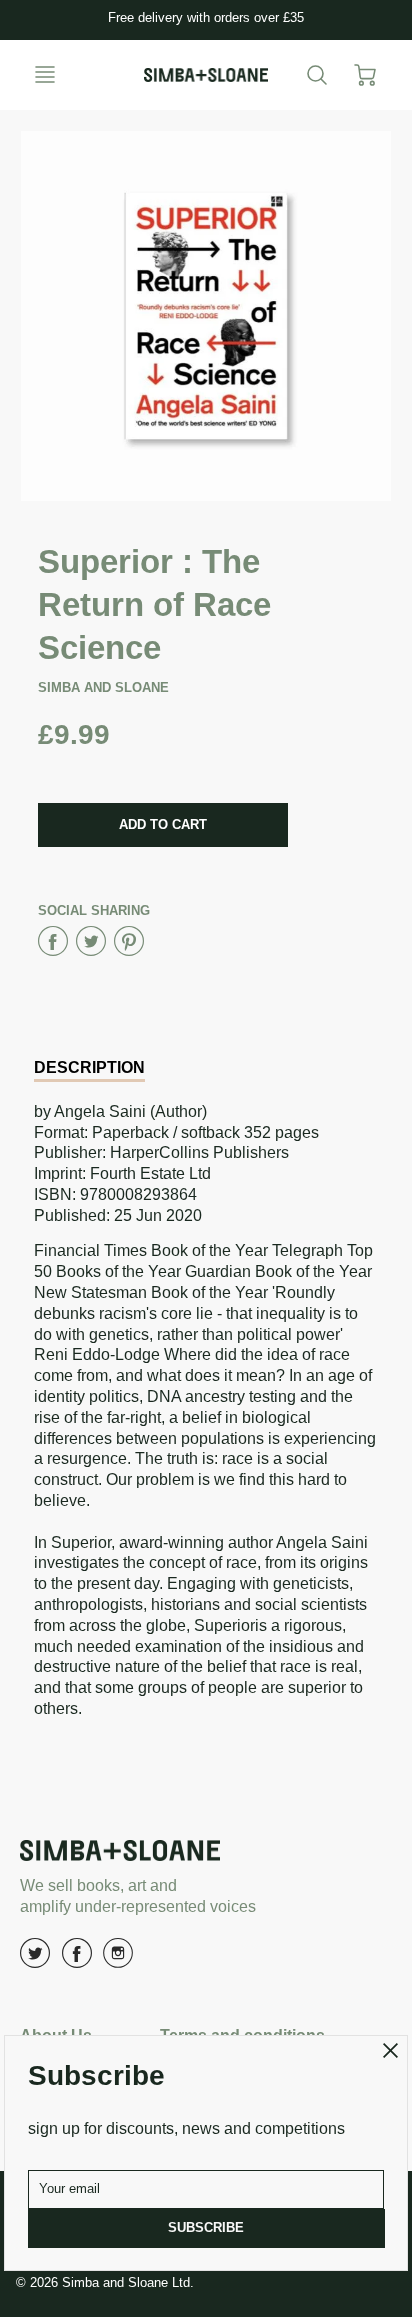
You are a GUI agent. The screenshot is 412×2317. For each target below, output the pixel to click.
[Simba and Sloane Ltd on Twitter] (35, 1960)
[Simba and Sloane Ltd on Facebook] (77, 1960)
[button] (163, 825)
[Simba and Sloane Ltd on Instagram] (118, 1960)
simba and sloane (103, 687)
